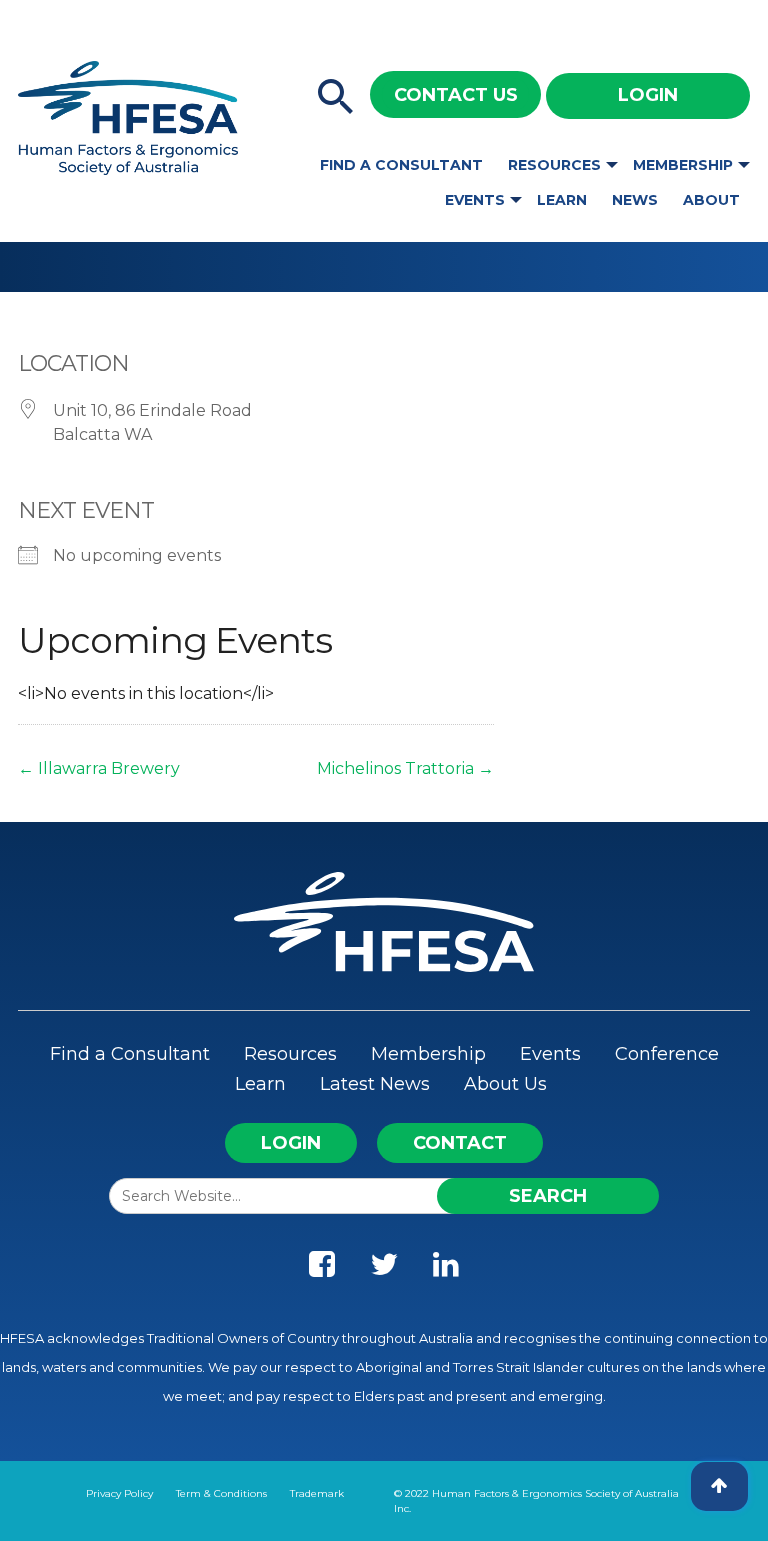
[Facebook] (322, 1269)
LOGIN (291, 1143)
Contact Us (456, 95)
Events (475, 200)
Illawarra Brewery (99, 768)
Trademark (317, 1493)
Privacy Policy (119, 1493)
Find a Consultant (401, 165)
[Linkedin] (446, 1269)
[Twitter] (384, 1269)
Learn (562, 200)
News (635, 200)
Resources (554, 165)
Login (648, 95)
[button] (336, 98)
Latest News (375, 1084)
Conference (667, 1054)
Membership (683, 165)
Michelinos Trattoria (405, 768)
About (711, 200)
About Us (505, 1084)
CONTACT (460, 1143)
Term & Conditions (221, 1493)
